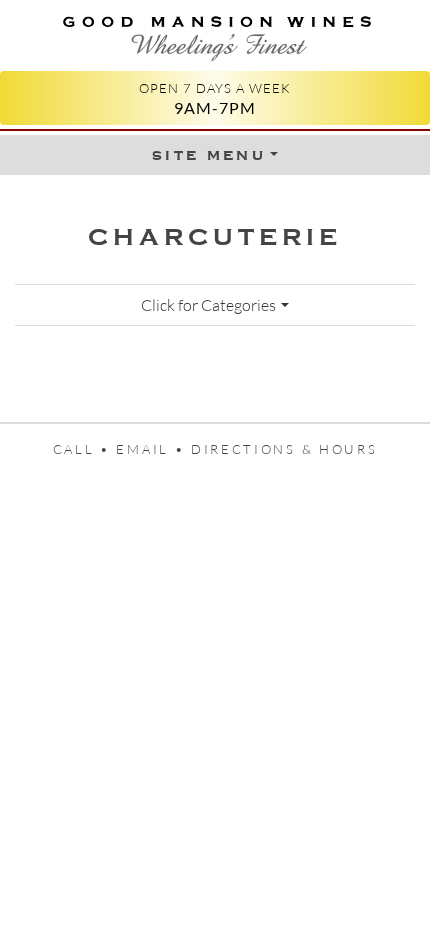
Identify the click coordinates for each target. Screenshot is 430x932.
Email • (153, 449)
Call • (85, 449)
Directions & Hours (284, 449)
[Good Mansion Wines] (215, 33)
